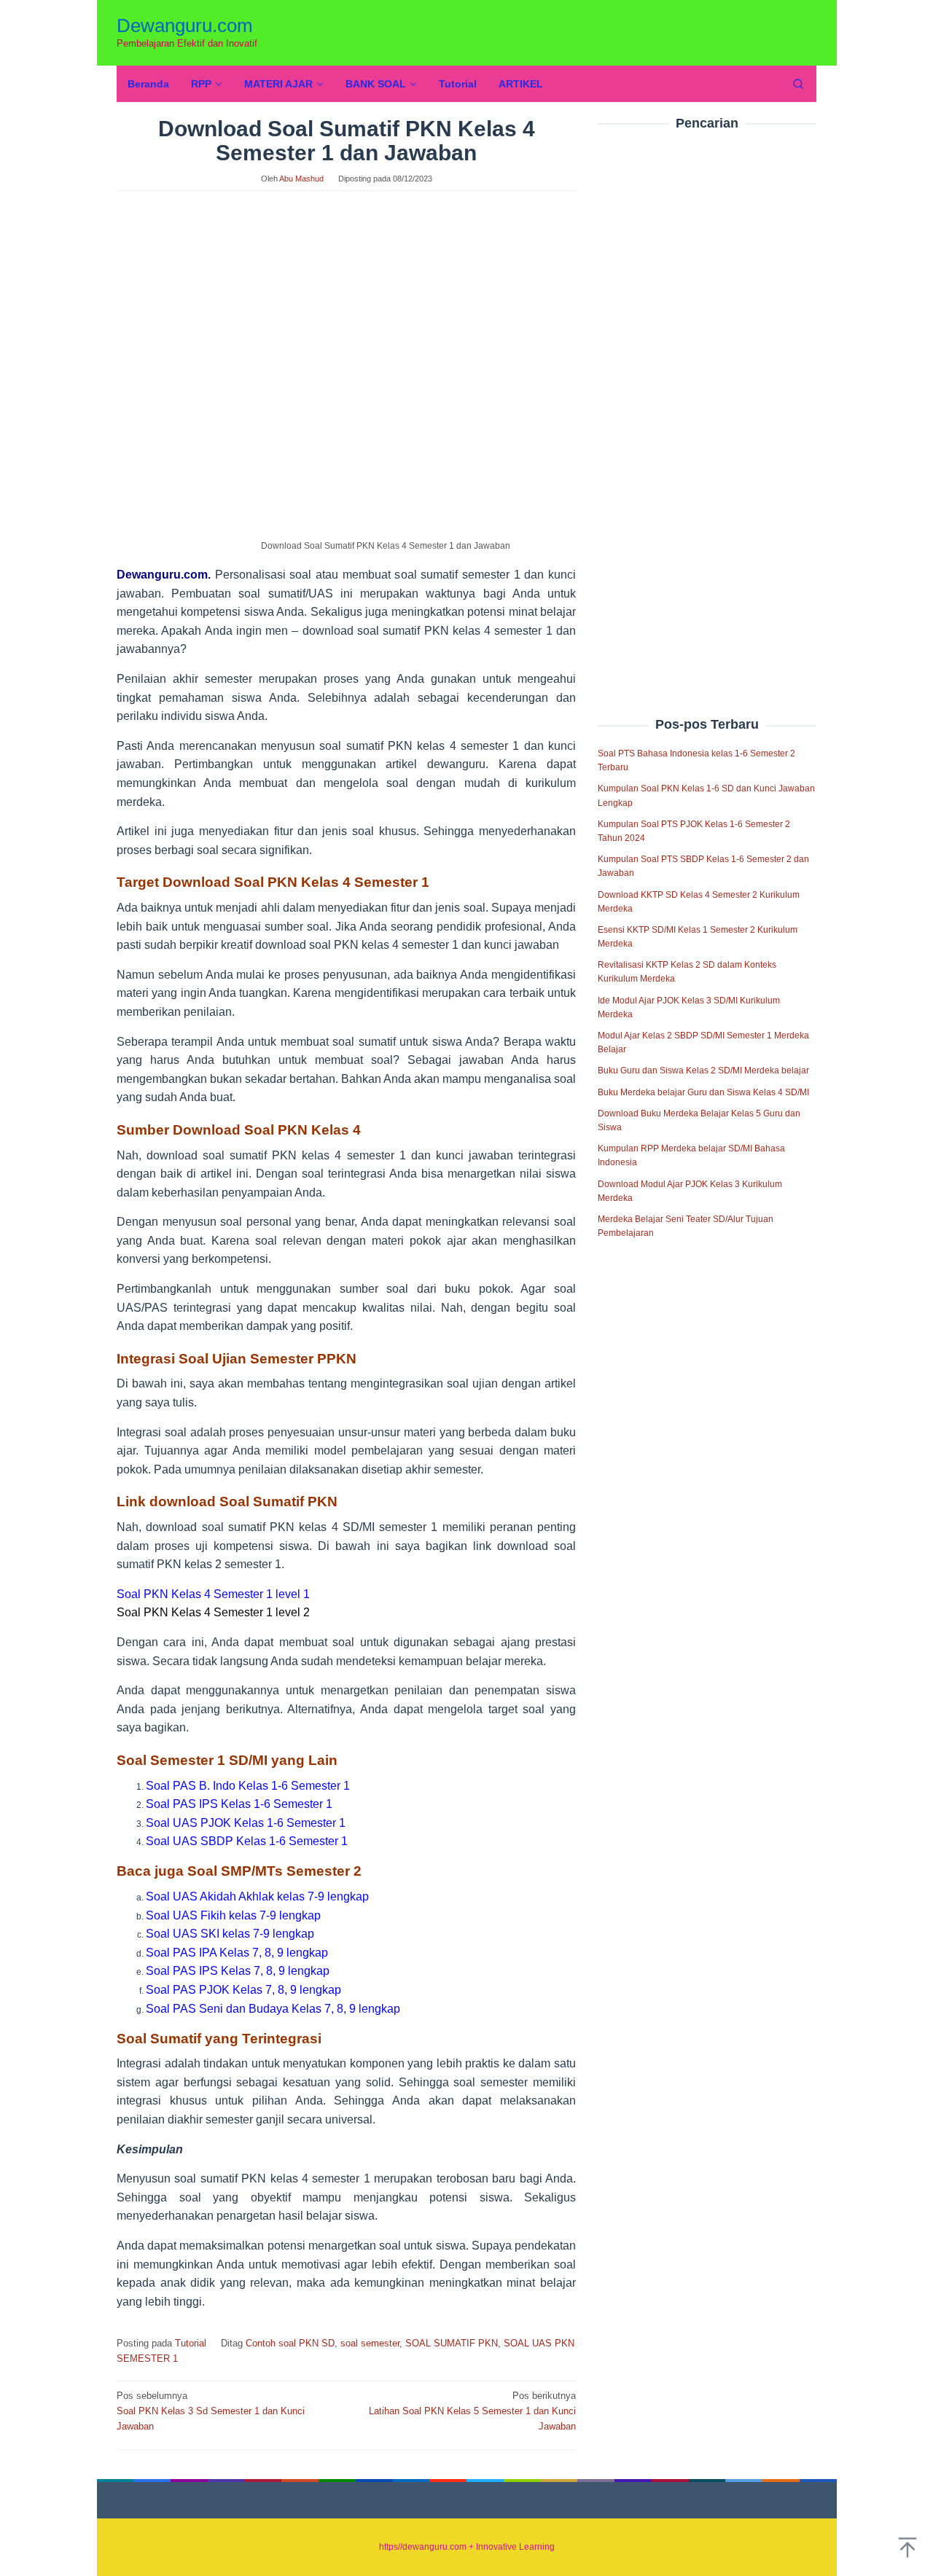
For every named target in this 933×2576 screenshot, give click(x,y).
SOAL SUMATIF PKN (452, 2343)
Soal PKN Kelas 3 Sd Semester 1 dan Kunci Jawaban (211, 2411)
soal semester (370, 2343)
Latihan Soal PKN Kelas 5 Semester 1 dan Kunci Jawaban (472, 2411)
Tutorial (191, 2343)
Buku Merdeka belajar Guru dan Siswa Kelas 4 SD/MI (703, 1092)
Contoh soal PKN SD (290, 2343)
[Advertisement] (707, 393)
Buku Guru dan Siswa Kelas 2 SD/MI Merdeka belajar (703, 1071)
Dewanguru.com (185, 26)
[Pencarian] (798, 84)
